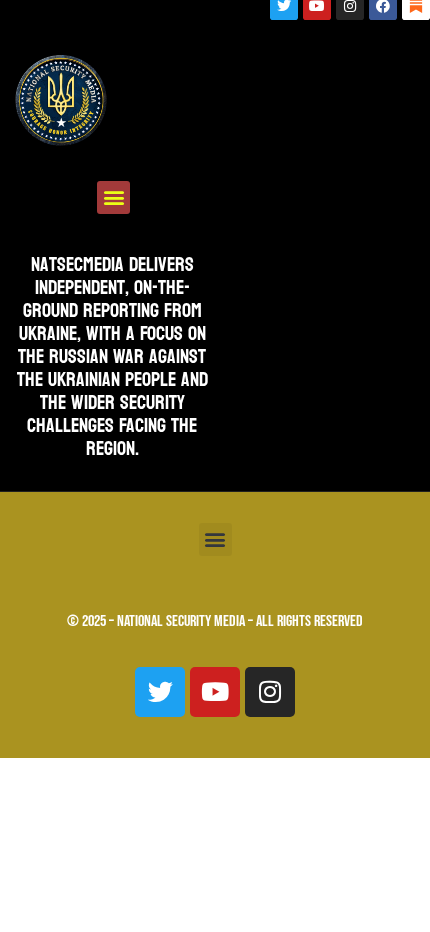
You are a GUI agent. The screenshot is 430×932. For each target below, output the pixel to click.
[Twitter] (160, 692)
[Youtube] (215, 692)
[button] (113, 197)
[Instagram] (270, 692)
